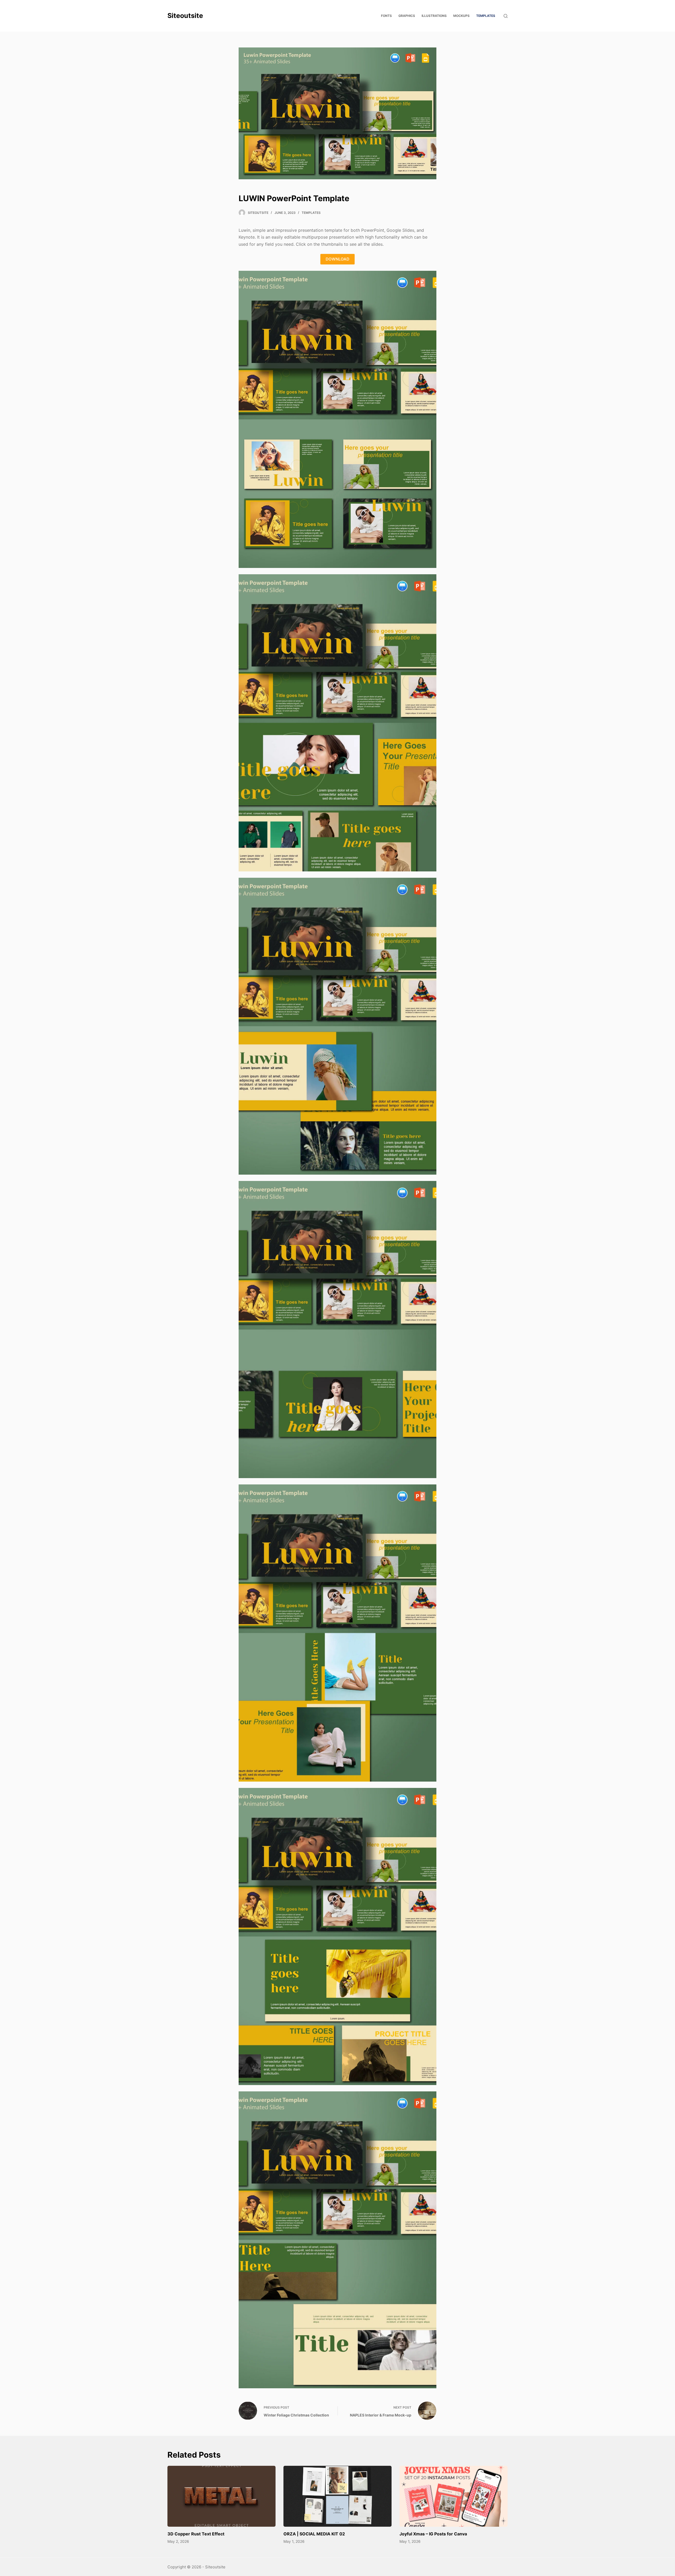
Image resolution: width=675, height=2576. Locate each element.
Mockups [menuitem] (461, 16)
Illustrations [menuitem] (434, 16)
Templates (311, 213)
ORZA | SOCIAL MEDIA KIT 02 (314, 2534)
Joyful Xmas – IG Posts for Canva (433, 2534)
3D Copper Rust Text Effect (196, 2534)
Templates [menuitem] (486, 16)
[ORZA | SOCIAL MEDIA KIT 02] (337, 2496)
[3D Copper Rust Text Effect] (221, 2496)
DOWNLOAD (337, 259)
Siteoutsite (185, 16)
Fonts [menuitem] (386, 16)
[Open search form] (506, 16)
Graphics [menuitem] (407, 16)
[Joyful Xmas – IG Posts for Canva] (454, 2496)
